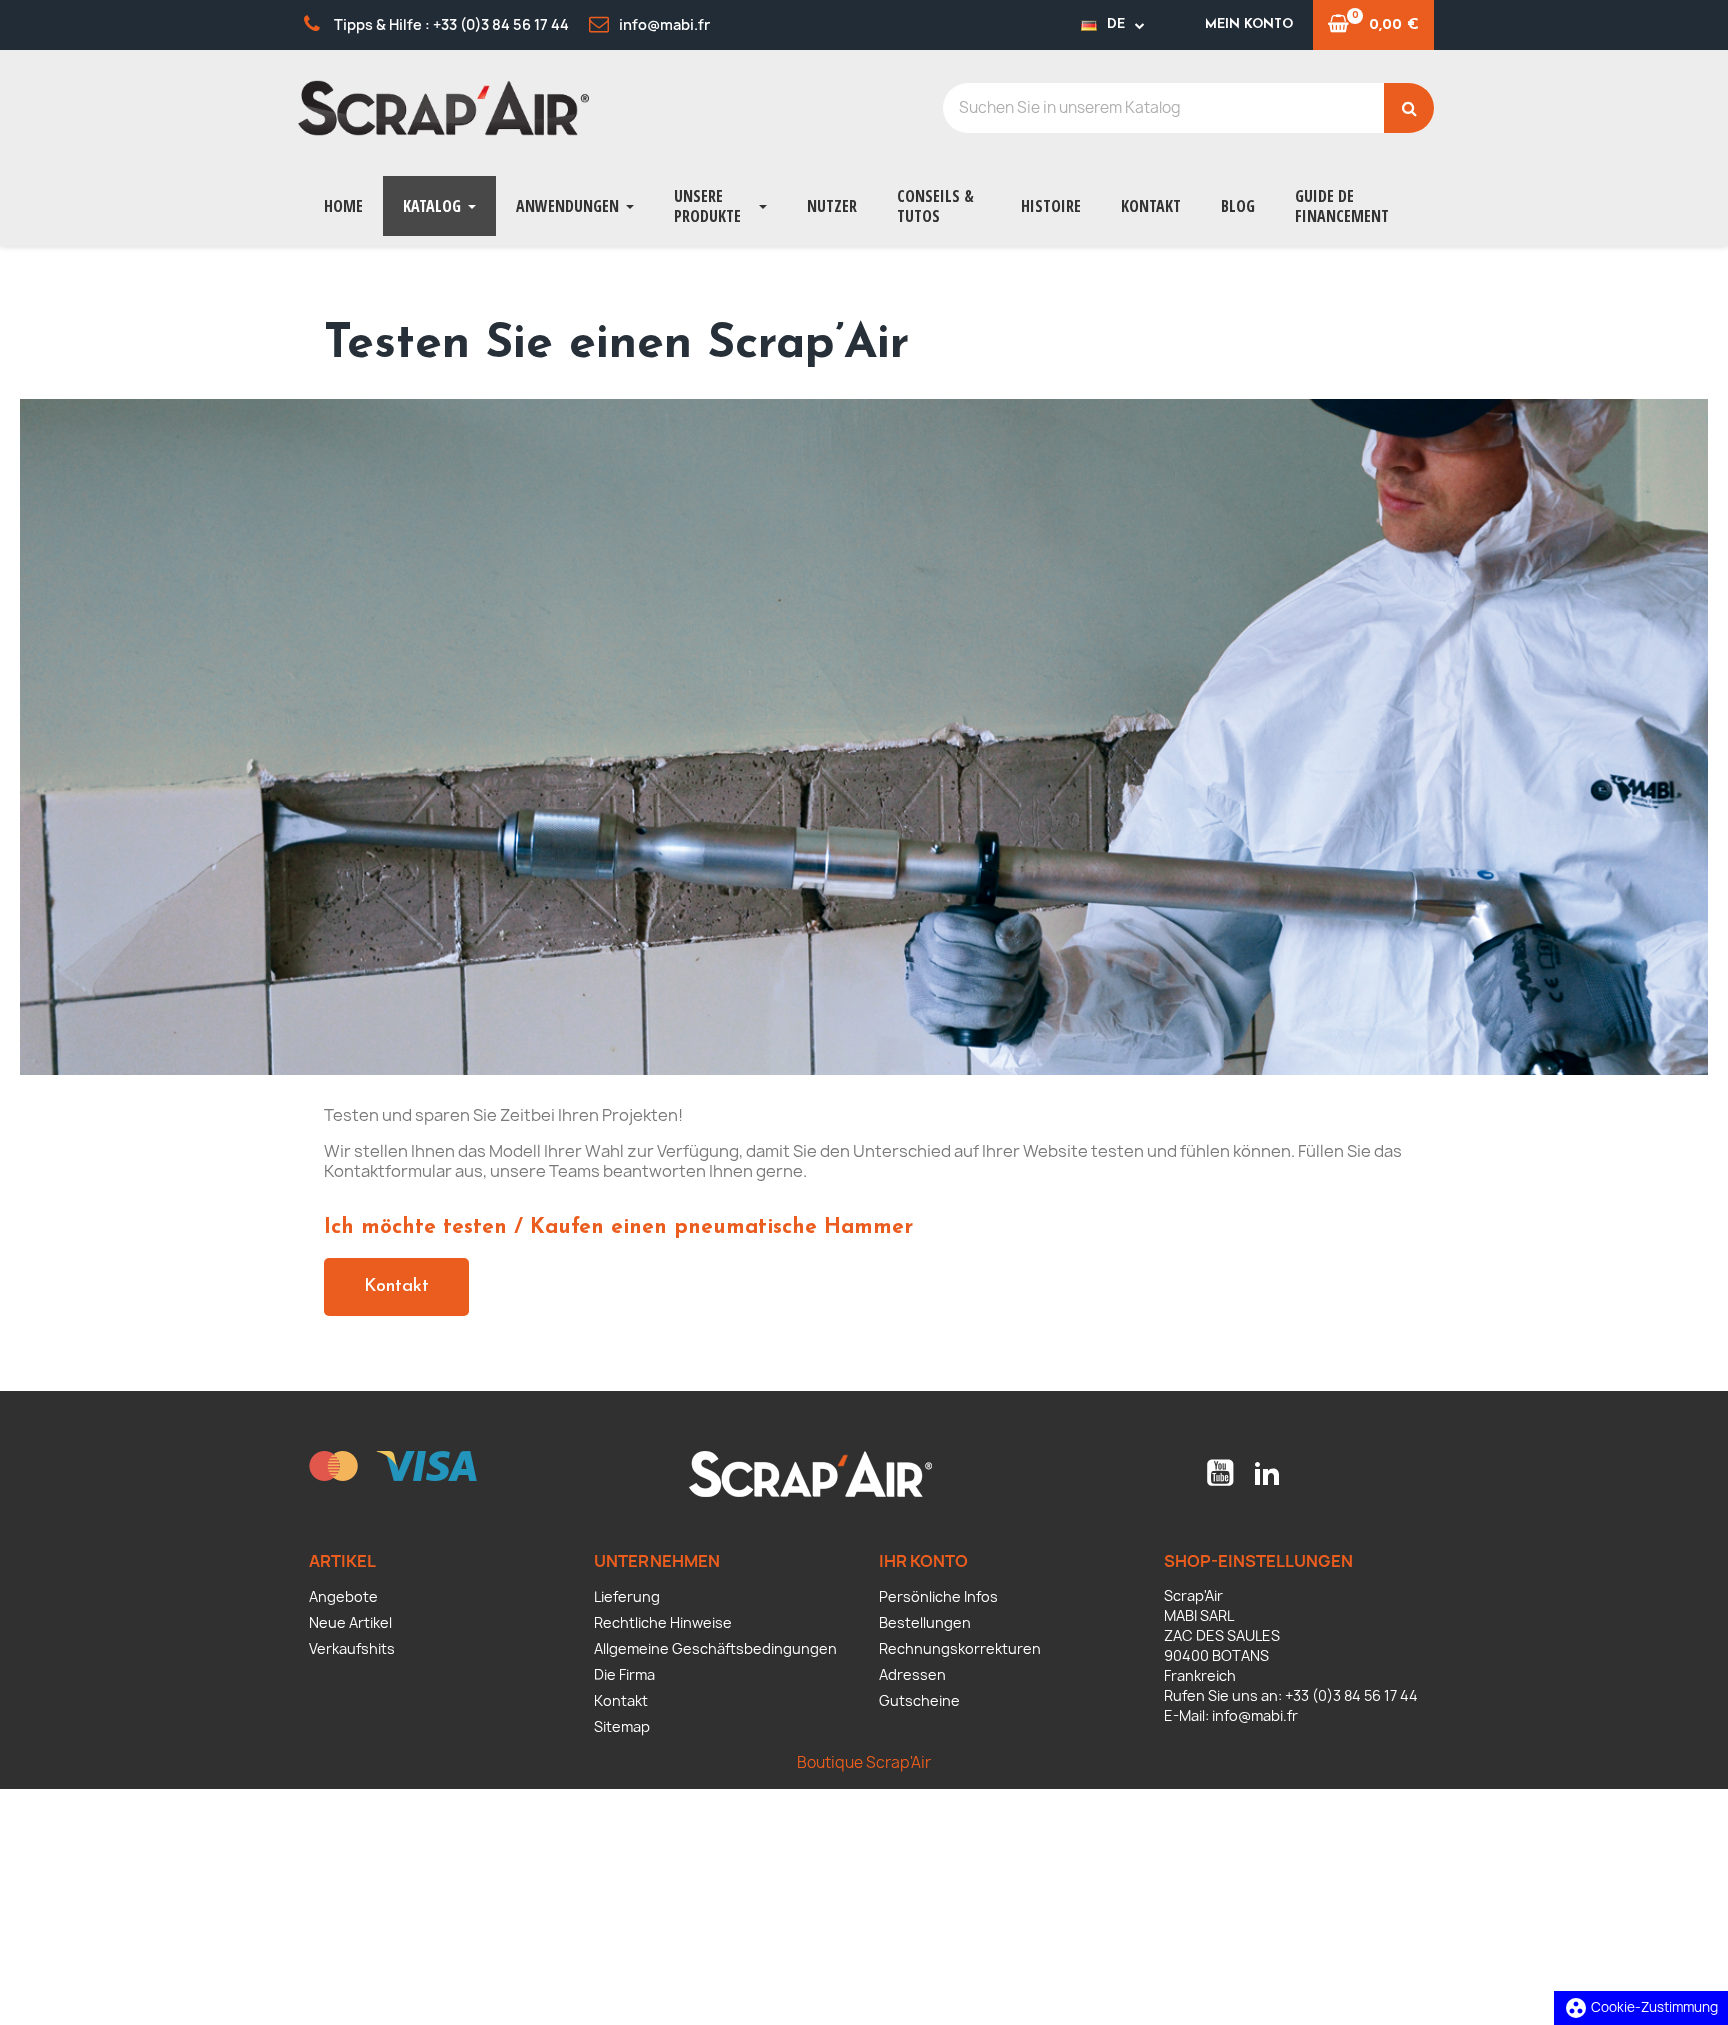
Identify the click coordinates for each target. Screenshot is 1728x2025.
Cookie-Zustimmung (1641, 2007)
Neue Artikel (350, 1622)
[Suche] (1409, 108)
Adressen (912, 1674)
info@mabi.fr (1255, 1715)
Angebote (343, 1596)
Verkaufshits (352, 1648)
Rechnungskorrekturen (960, 1648)
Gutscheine (919, 1700)
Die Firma (624, 1674)
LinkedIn (1267, 1473)
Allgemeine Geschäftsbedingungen (715, 1648)
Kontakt (621, 1700)
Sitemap (622, 1726)
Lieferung (627, 1596)
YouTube (1220, 1473)
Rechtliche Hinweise (663, 1622)
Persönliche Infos (938, 1596)
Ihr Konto (923, 1561)
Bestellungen (925, 1622)
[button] (396, 1287)
